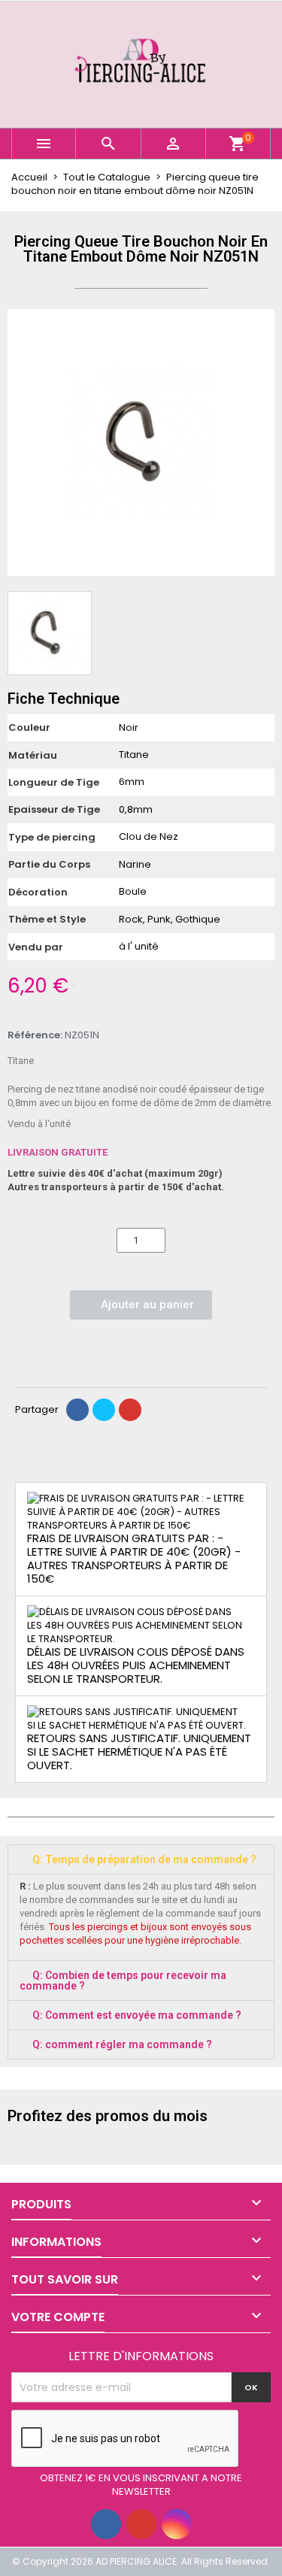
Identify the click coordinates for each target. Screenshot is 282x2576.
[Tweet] (104, 1410)
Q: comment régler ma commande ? (122, 2044)
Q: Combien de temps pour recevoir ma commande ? (123, 1980)
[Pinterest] (130, 1410)
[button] (21, 443)
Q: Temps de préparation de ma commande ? (144, 1859)
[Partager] (77, 1410)
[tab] (141, 1859)
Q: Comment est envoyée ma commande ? (137, 2015)
